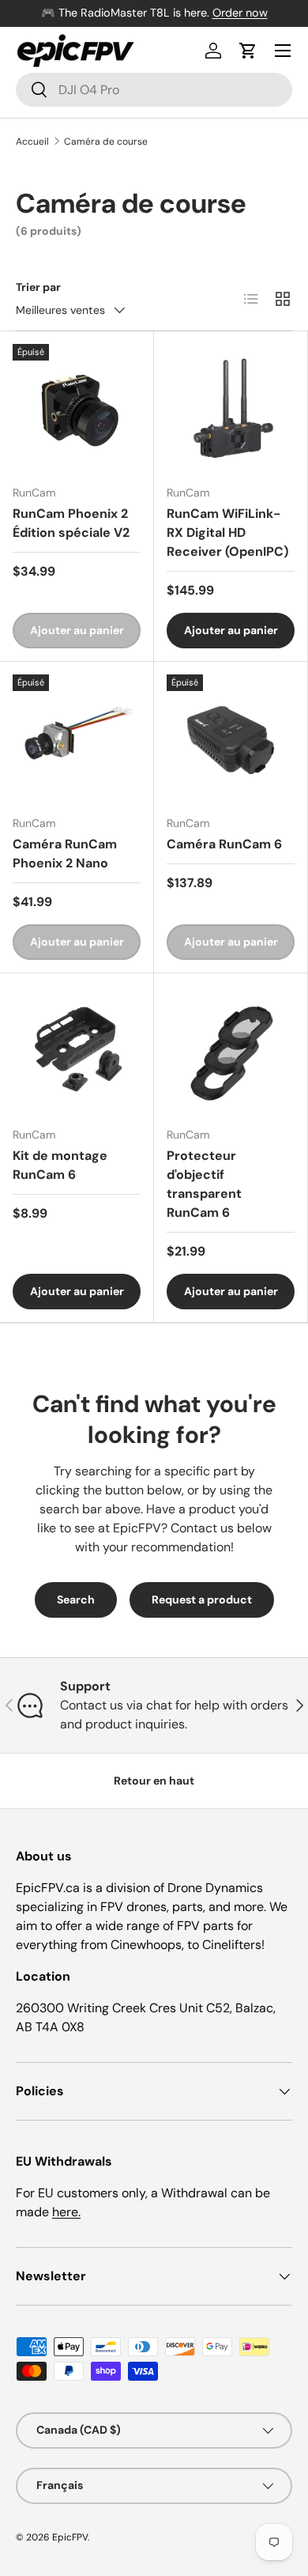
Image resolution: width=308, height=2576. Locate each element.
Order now (240, 13)
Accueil (32, 142)
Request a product (202, 1600)
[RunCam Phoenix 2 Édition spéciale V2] (77, 408)
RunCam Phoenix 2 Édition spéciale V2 (71, 523)
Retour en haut (154, 1781)
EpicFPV (70, 2537)
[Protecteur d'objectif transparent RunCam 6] (231, 1050)
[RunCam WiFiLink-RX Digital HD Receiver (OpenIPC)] (231, 408)
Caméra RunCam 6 (224, 844)
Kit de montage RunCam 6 (60, 1165)
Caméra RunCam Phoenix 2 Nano (65, 854)
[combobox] (154, 90)
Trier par (38, 287)
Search (76, 1600)
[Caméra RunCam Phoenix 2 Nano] (77, 738)
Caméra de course (106, 142)
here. (66, 2212)
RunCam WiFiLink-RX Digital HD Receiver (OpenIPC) (227, 533)
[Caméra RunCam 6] (231, 738)
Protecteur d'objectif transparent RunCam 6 (204, 1184)
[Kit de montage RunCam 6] (77, 1050)
